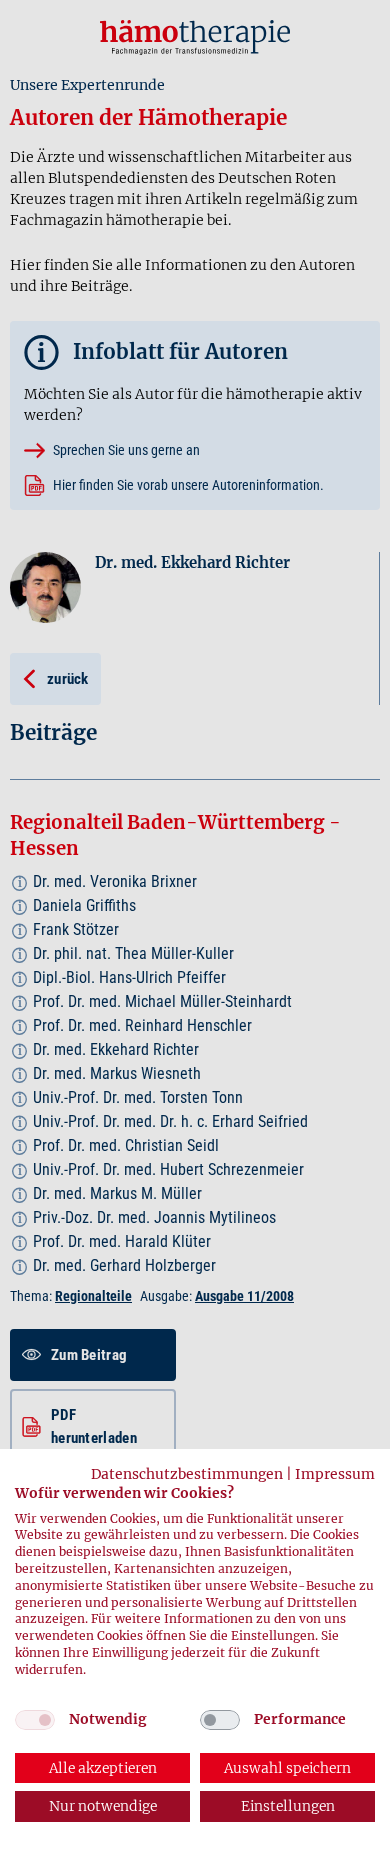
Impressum (335, 1474)
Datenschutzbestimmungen (187, 1474)
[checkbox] (35, 1720)
